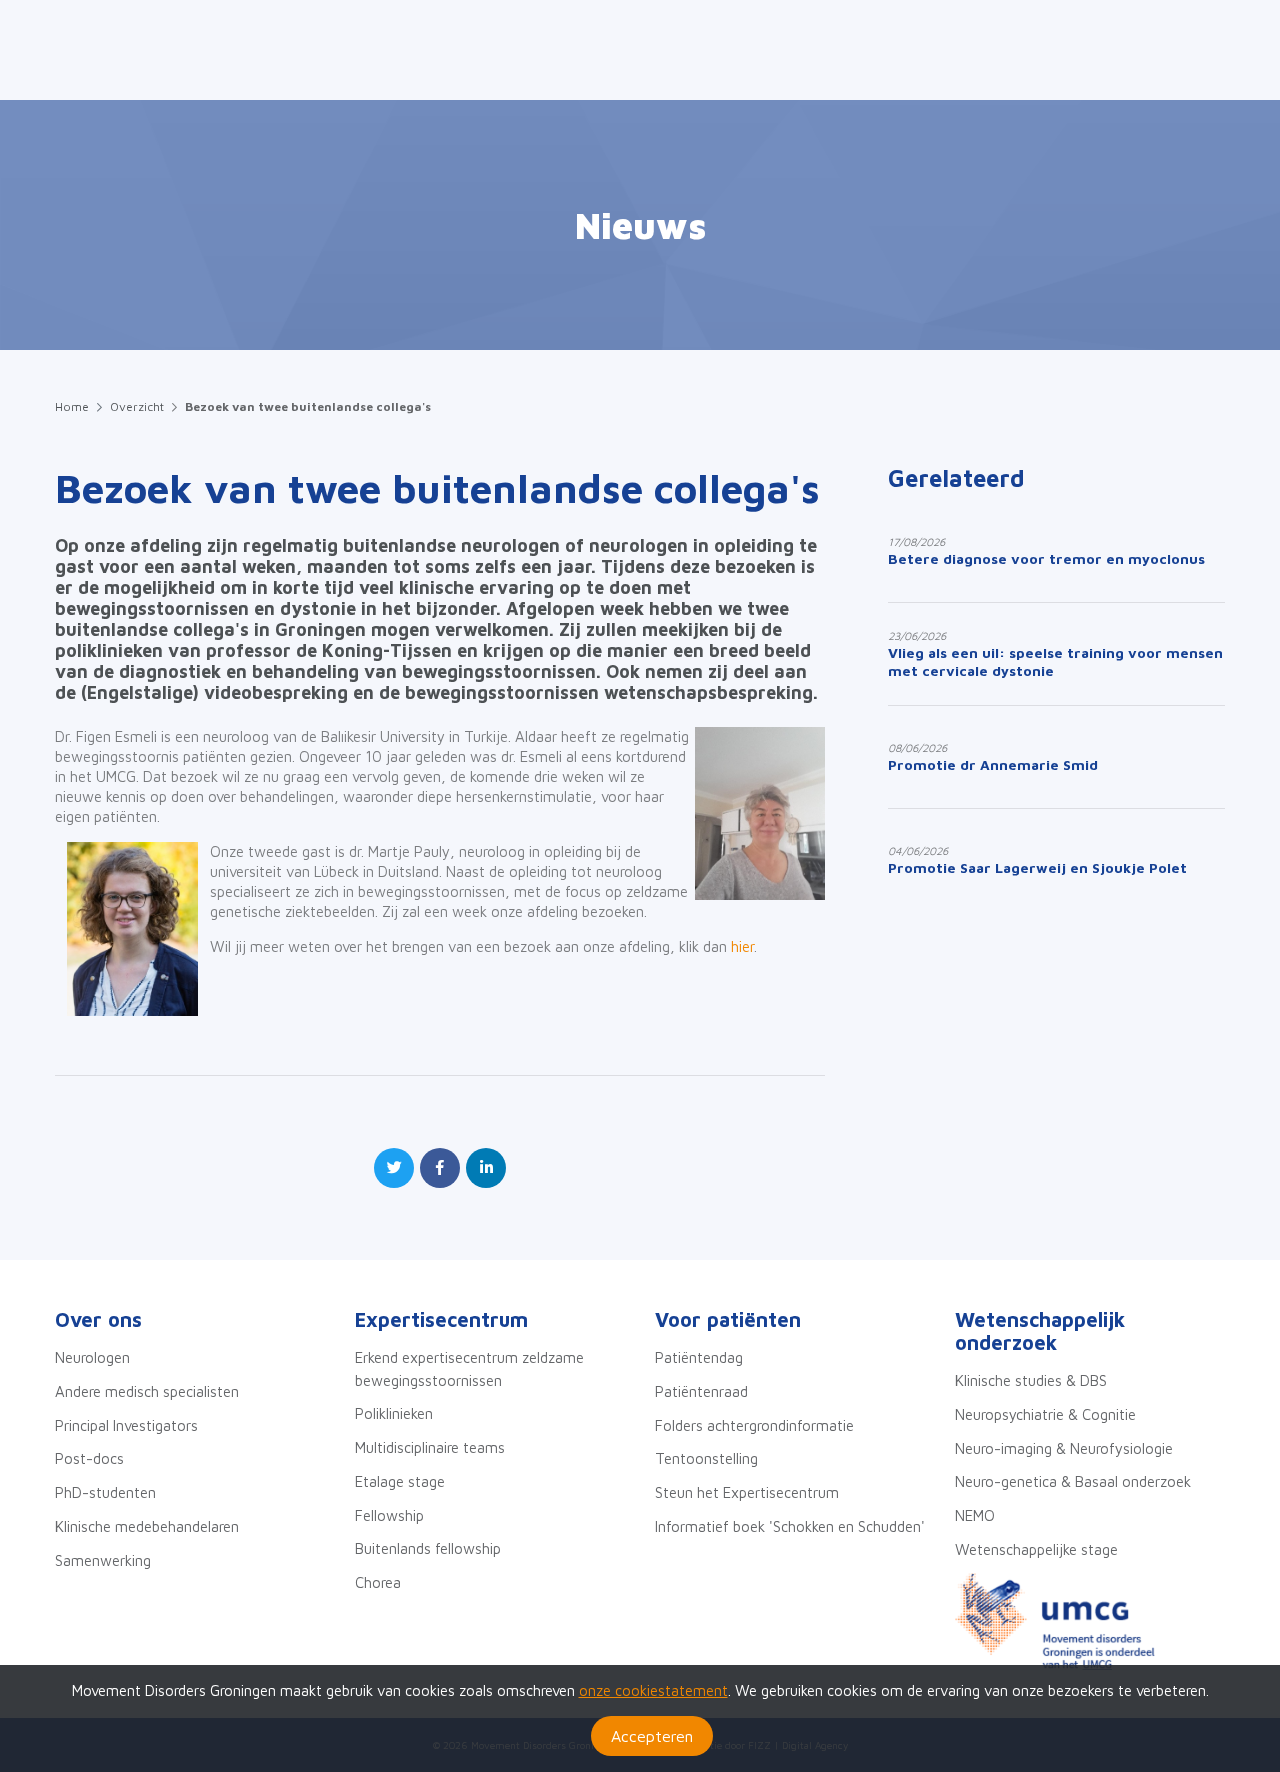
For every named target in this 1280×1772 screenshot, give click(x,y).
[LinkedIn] (486, 1168)
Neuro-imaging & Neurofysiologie (1064, 1448)
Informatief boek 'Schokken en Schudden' (790, 1526)
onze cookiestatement (653, 1690)
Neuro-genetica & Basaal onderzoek (1073, 1481)
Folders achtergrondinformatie (754, 1425)
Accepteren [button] (652, 1736)
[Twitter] (394, 1168)
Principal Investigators (126, 1425)
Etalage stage (400, 1481)
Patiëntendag (699, 1357)
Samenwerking (103, 1560)
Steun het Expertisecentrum (747, 1492)
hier (740, 946)
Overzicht (137, 406)
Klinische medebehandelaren (147, 1526)
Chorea (378, 1582)
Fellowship (389, 1515)
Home (72, 406)
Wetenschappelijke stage (1036, 1549)
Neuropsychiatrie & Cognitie (1045, 1414)
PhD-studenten (105, 1492)
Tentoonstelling (706, 1458)
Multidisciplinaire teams (430, 1447)
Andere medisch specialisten (147, 1391)
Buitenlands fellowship (428, 1548)
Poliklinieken (394, 1413)
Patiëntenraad (701, 1391)
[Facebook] (440, 1168)
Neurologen (92, 1357)
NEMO (975, 1515)
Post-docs (89, 1458)
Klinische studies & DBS (1031, 1380)
